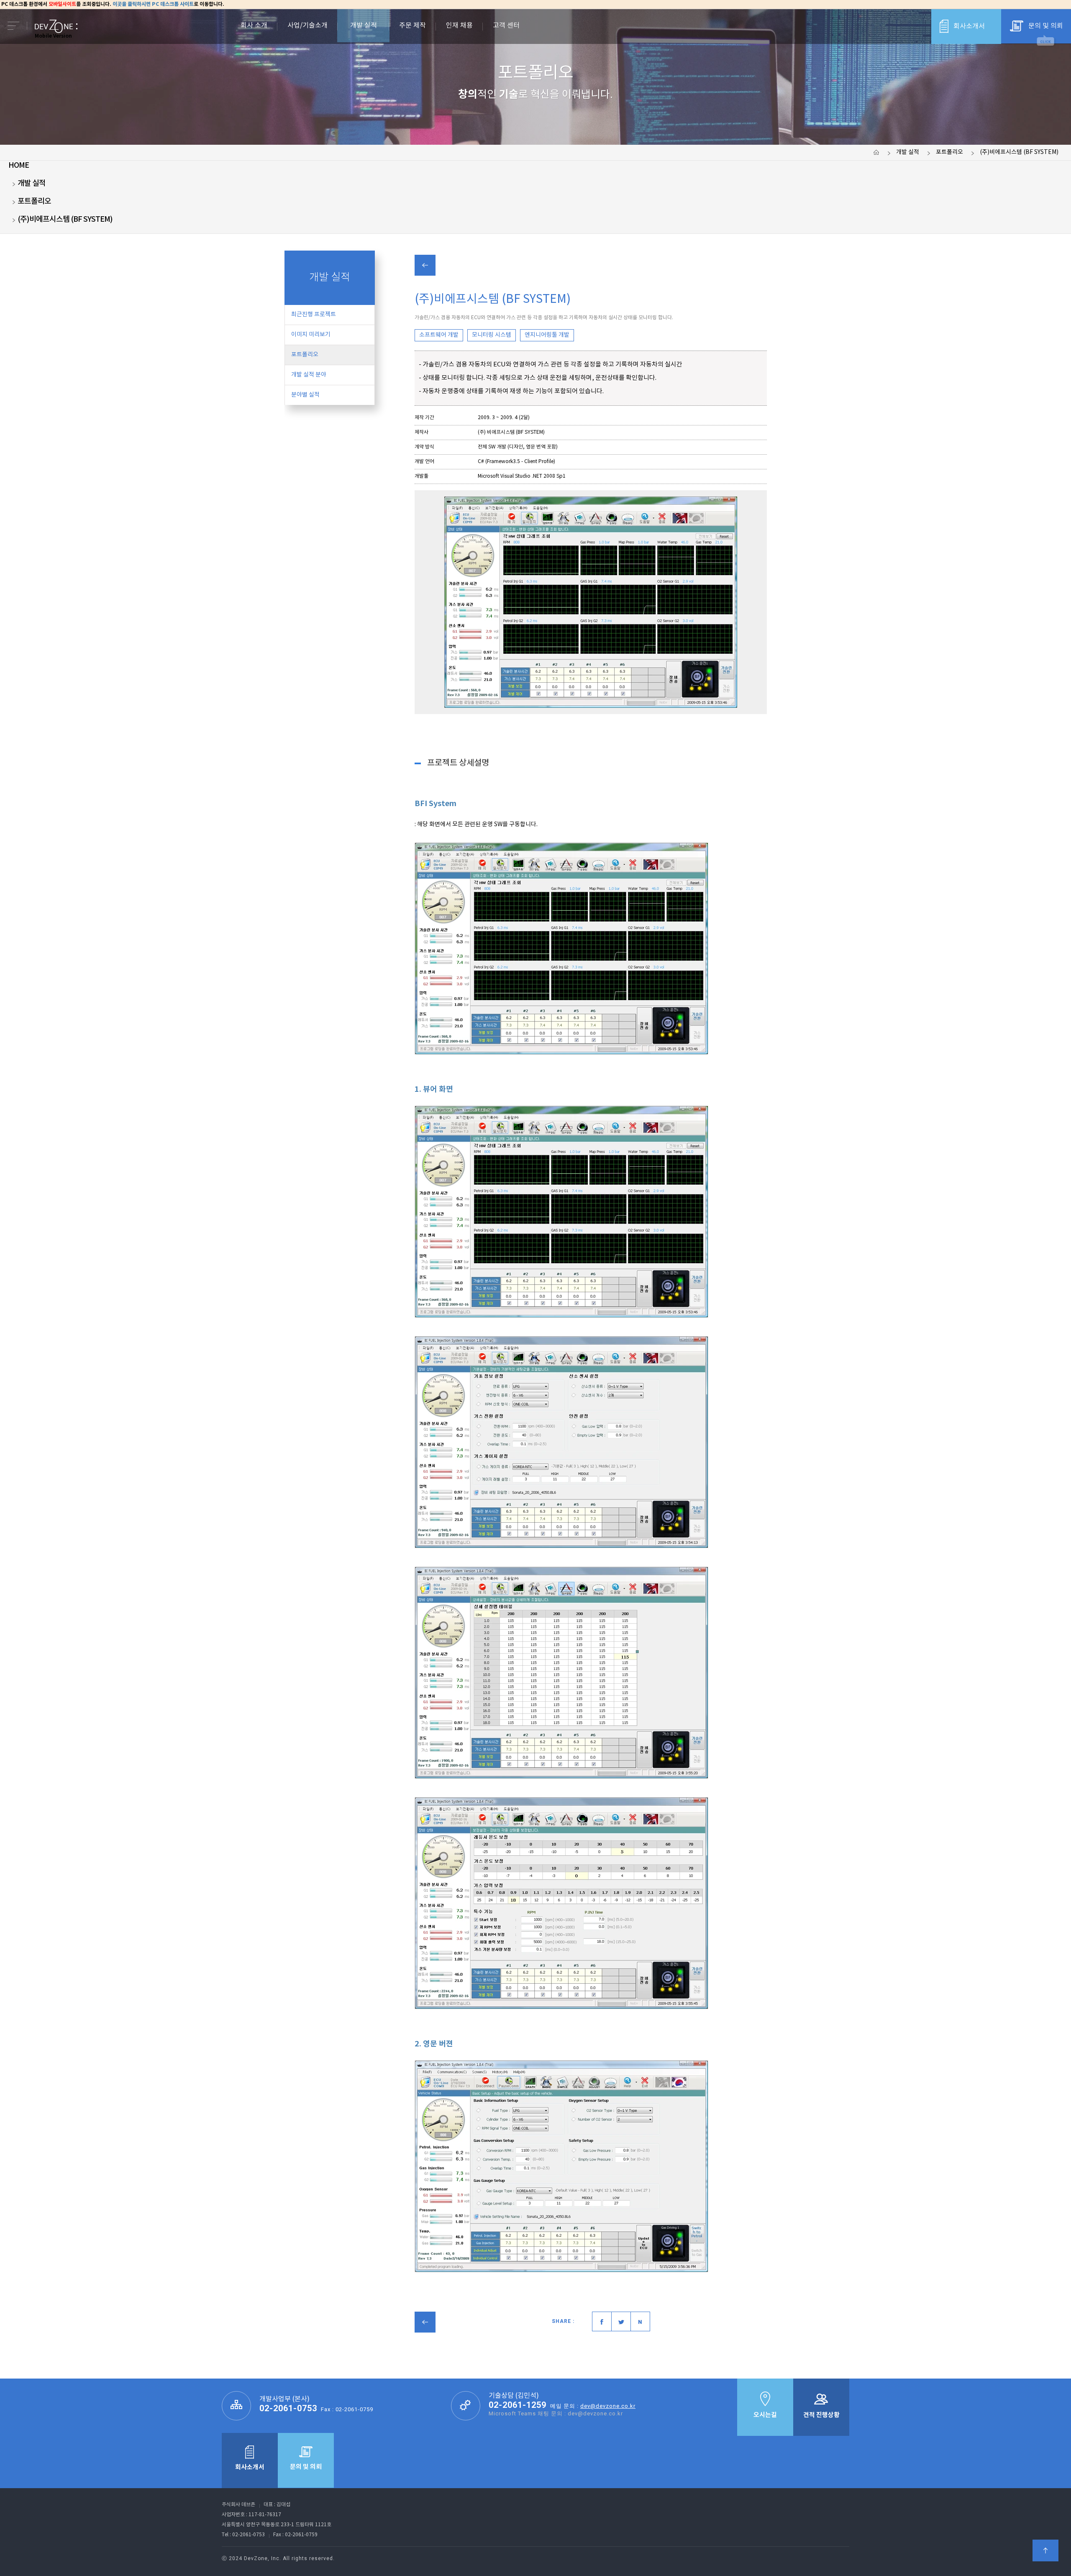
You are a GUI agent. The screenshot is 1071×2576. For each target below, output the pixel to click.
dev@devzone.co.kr (608, 2406)
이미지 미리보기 (311, 335)
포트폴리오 (949, 152)
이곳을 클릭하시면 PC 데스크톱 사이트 (153, 4)
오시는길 (765, 2415)
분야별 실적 (305, 395)
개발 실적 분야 (309, 375)
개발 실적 (908, 152)
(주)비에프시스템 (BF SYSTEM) (1019, 152)
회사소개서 (969, 26)
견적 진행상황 (821, 2415)
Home (19, 165)
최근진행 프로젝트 (314, 315)
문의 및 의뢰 (1046, 26)
